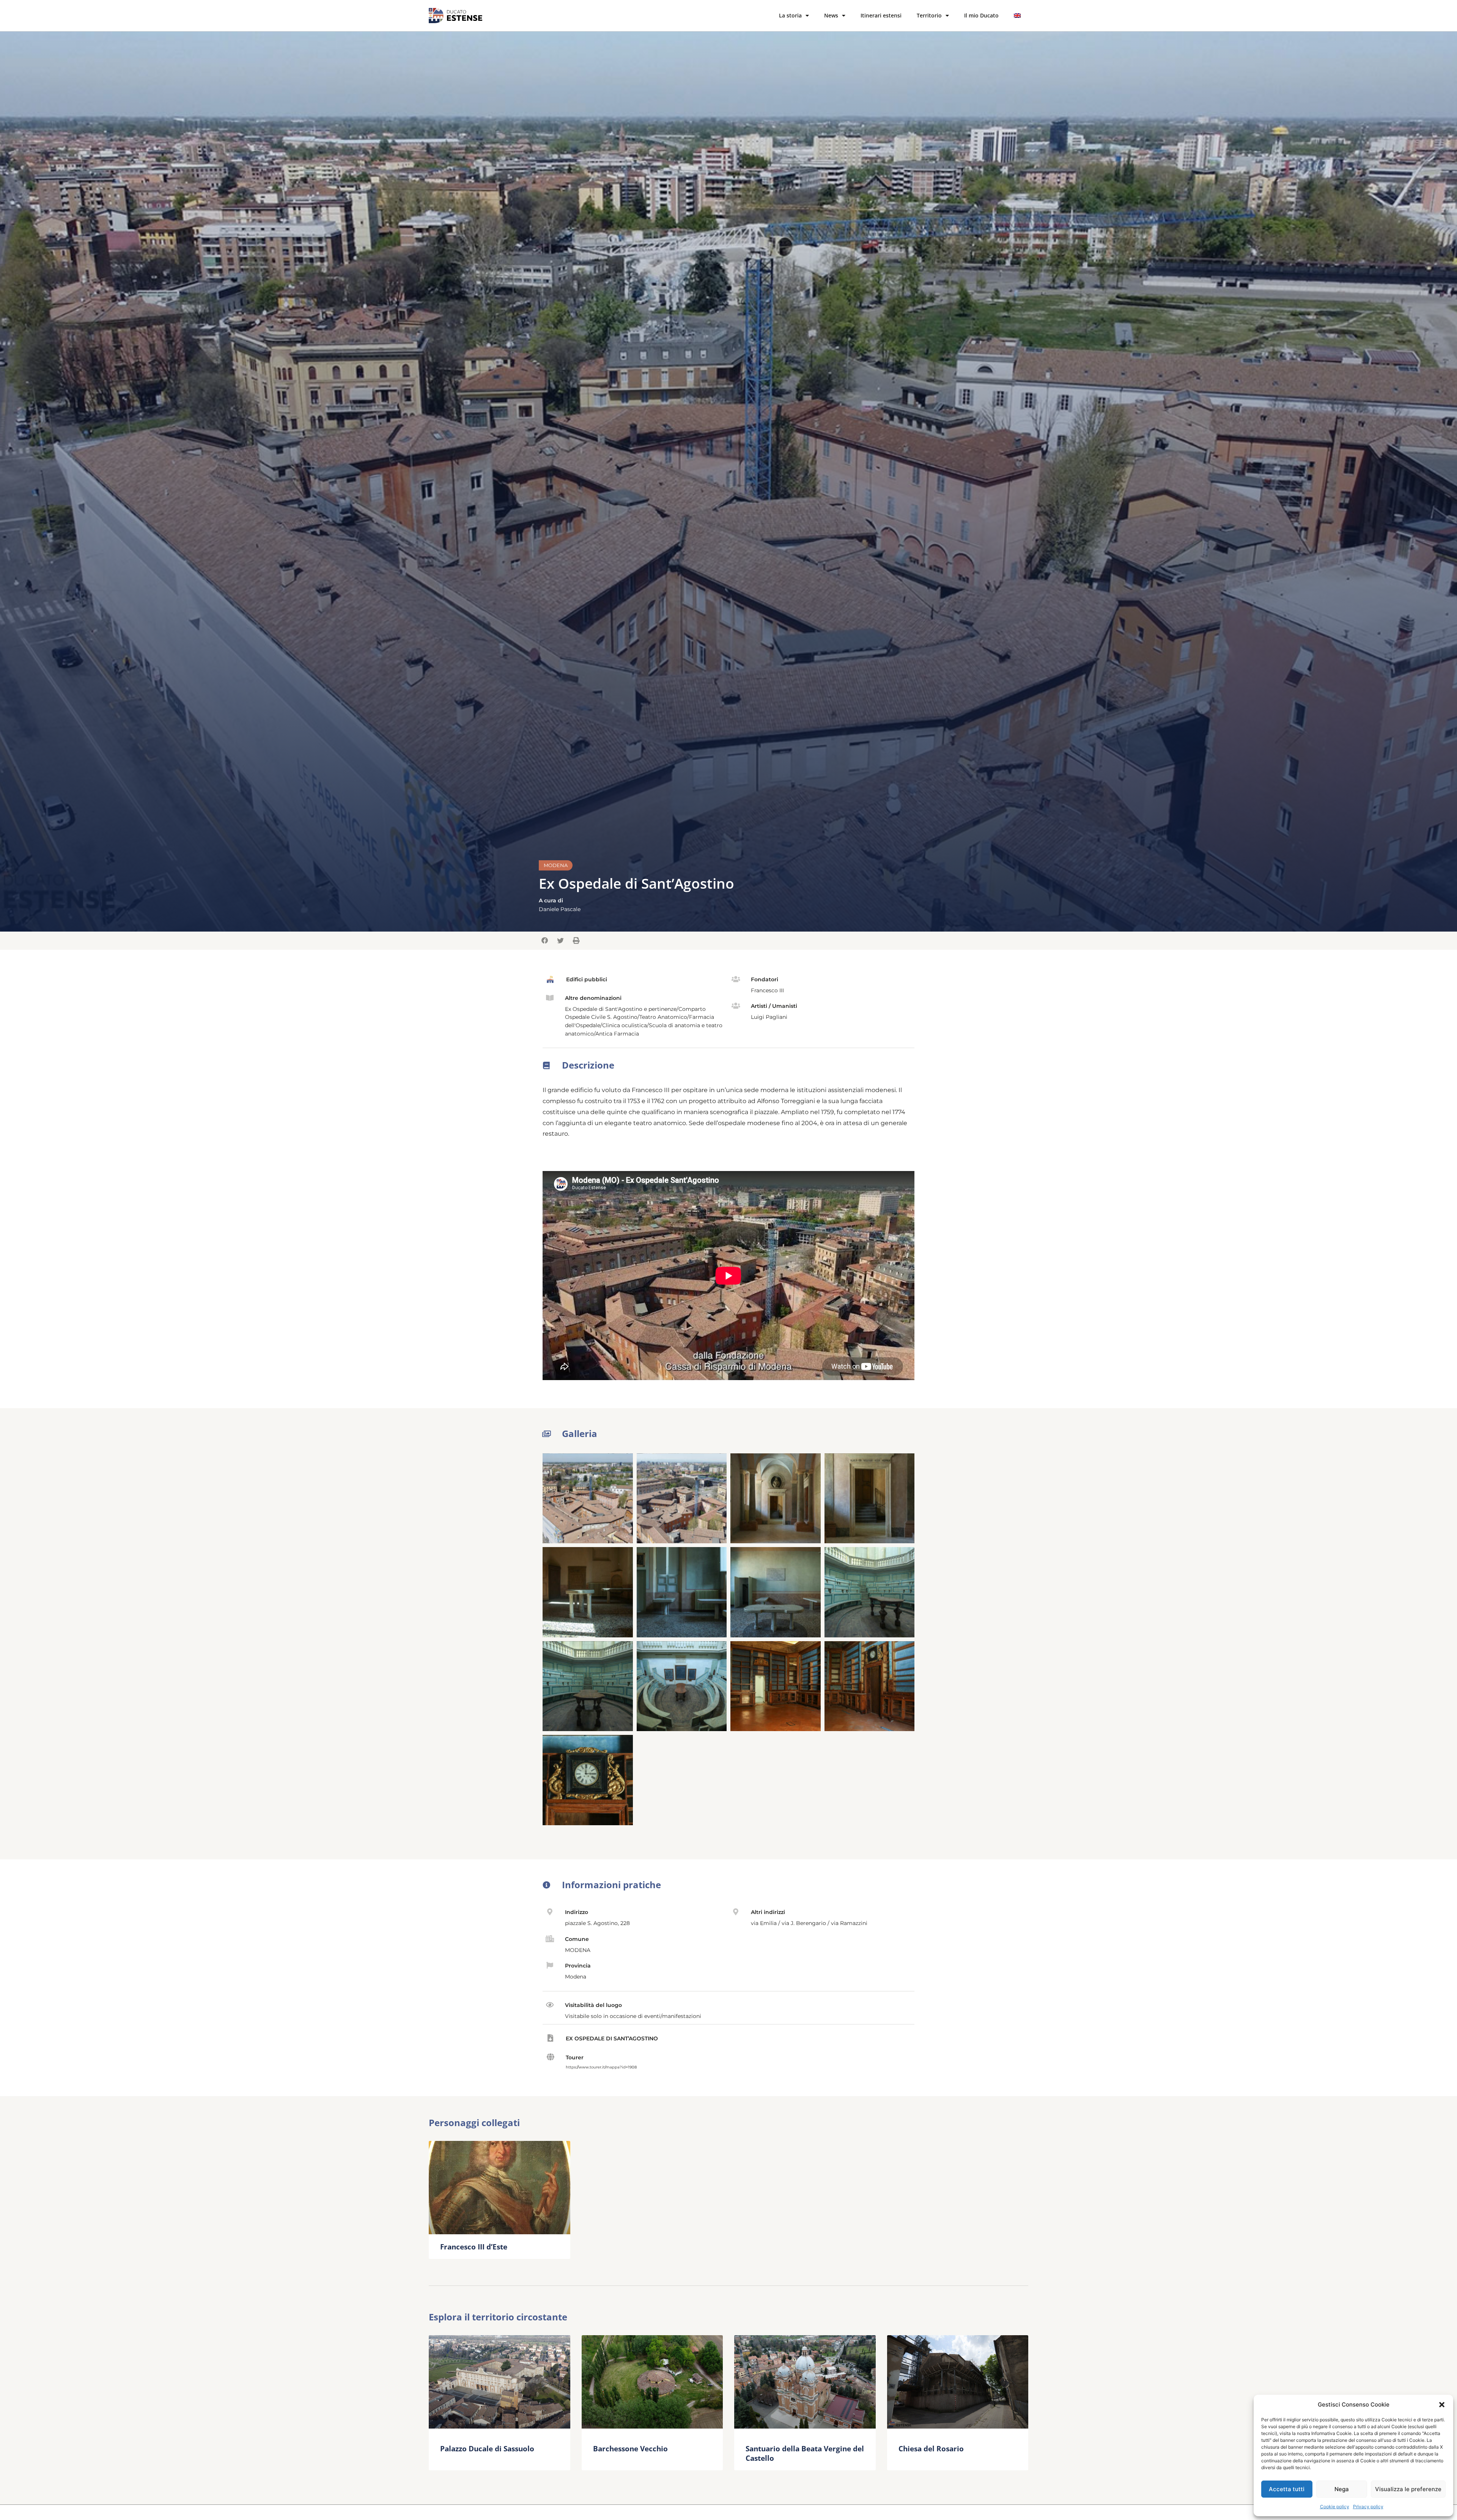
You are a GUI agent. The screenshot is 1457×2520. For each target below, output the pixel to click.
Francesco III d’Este (474, 2247)
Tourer (575, 2057)
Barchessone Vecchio (630, 2448)
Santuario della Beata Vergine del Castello (805, 2453)
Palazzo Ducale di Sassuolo (487, 2448)
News (831, 15)
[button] (1442, 2405)
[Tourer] (550, 2057)
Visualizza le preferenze (1408, 2489)
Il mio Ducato (981, 15)
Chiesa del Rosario (931, 2448)
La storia (790, 15)
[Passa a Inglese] (1017, 16)
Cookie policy (1335, 2507)
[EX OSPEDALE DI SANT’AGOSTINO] (550, 2038)
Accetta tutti (1287, 2489)
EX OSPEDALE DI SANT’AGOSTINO (612, 2038)
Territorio (929, 15)
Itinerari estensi (881, 15)
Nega (1342, 2489)
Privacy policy (1368, 2507)
